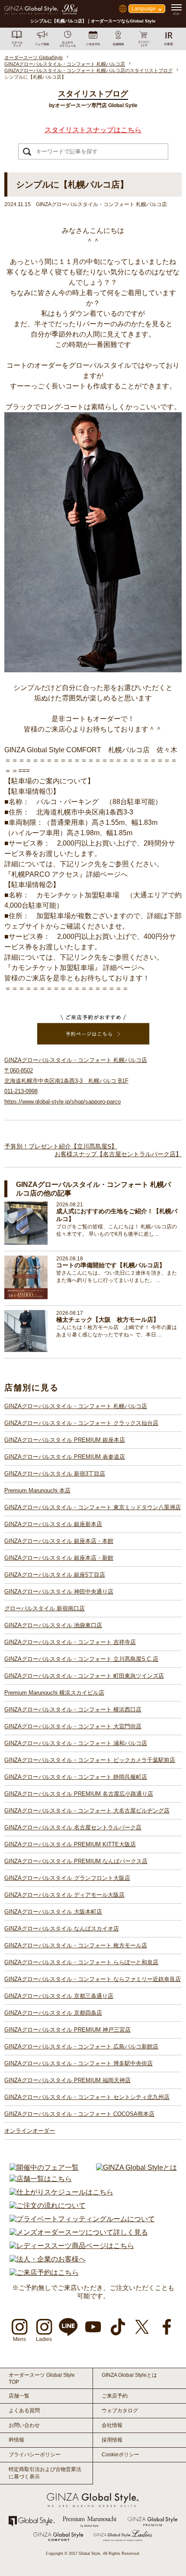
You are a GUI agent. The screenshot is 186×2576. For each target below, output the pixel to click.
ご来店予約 (115, 2396)
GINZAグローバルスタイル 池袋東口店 (53, 1625)
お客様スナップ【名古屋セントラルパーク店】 (118, 1154)
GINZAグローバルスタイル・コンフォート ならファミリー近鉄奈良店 (93, 1979)
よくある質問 (24, 2411)
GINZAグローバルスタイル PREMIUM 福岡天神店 (67, 2080)
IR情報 (16, 2440)
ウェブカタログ (120, 2411)
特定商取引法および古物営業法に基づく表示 (45, 2473)
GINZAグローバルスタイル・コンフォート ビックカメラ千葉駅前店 (90, 1760)
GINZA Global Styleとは (129, 2375)
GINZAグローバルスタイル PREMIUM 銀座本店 (65, 1440)
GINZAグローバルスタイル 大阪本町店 (53, 1912)
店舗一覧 (19, 2396)
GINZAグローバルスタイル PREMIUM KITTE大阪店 (70, 1844)
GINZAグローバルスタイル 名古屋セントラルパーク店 (73, 1827)
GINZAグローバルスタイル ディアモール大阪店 (64, 1895)
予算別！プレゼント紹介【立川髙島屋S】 (61, 1146)
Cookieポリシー (120, 2455)
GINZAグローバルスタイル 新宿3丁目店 (55, 1474)
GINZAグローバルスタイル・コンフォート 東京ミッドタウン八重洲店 (93, 1507)
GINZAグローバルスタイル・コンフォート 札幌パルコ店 (76, 1406)
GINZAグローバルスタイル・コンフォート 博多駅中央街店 (79, 2063)
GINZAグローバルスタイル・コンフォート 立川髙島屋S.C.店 (81, 1659)
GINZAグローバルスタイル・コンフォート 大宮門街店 (73, 1726)
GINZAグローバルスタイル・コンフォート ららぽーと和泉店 (81, 1962)
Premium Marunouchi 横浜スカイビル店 (54, 1693)
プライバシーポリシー (35, 2455)
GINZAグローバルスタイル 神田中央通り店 (59, 1592)
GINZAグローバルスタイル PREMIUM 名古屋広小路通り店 (79, 1794)
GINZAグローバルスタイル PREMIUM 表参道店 (65, 1457)
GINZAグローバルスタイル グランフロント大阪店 (67, 1878)
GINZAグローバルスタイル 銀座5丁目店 (55, 1575)
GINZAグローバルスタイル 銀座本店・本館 (59, 1541)
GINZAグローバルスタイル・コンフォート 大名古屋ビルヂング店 (87, 1811)
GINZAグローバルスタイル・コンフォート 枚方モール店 (76, 1945)
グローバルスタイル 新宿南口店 (45, 1608)
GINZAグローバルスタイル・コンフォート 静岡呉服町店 (76, 1777)
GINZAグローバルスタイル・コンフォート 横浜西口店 (73, 1709)
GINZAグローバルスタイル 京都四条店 (53, 2013)
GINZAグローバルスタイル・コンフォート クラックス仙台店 (81, 1423)
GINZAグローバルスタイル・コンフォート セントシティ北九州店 (87, 2097)
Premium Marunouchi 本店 (37, 1490)
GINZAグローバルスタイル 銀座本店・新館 (59, 1558)
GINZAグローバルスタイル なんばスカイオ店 (62, 1929)
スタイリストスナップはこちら (93, 130)
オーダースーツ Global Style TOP (42, 2379)
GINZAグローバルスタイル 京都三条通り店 (59, 1996)
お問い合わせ (24, 2425)
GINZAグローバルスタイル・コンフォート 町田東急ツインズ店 (84, 1676)
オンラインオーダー (30, 2131)
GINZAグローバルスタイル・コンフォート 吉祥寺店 (70, 1642)
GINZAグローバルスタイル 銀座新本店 (53, 1524)
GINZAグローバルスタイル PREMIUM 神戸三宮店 (67, 2030)
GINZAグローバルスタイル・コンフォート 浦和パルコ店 (76, 1743)
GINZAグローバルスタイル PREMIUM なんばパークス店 (76, 1861)
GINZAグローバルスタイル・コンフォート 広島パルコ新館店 (81, 2046)
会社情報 (112, 2425)
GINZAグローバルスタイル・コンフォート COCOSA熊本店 (79, 2114)
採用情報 (112, 2440)
